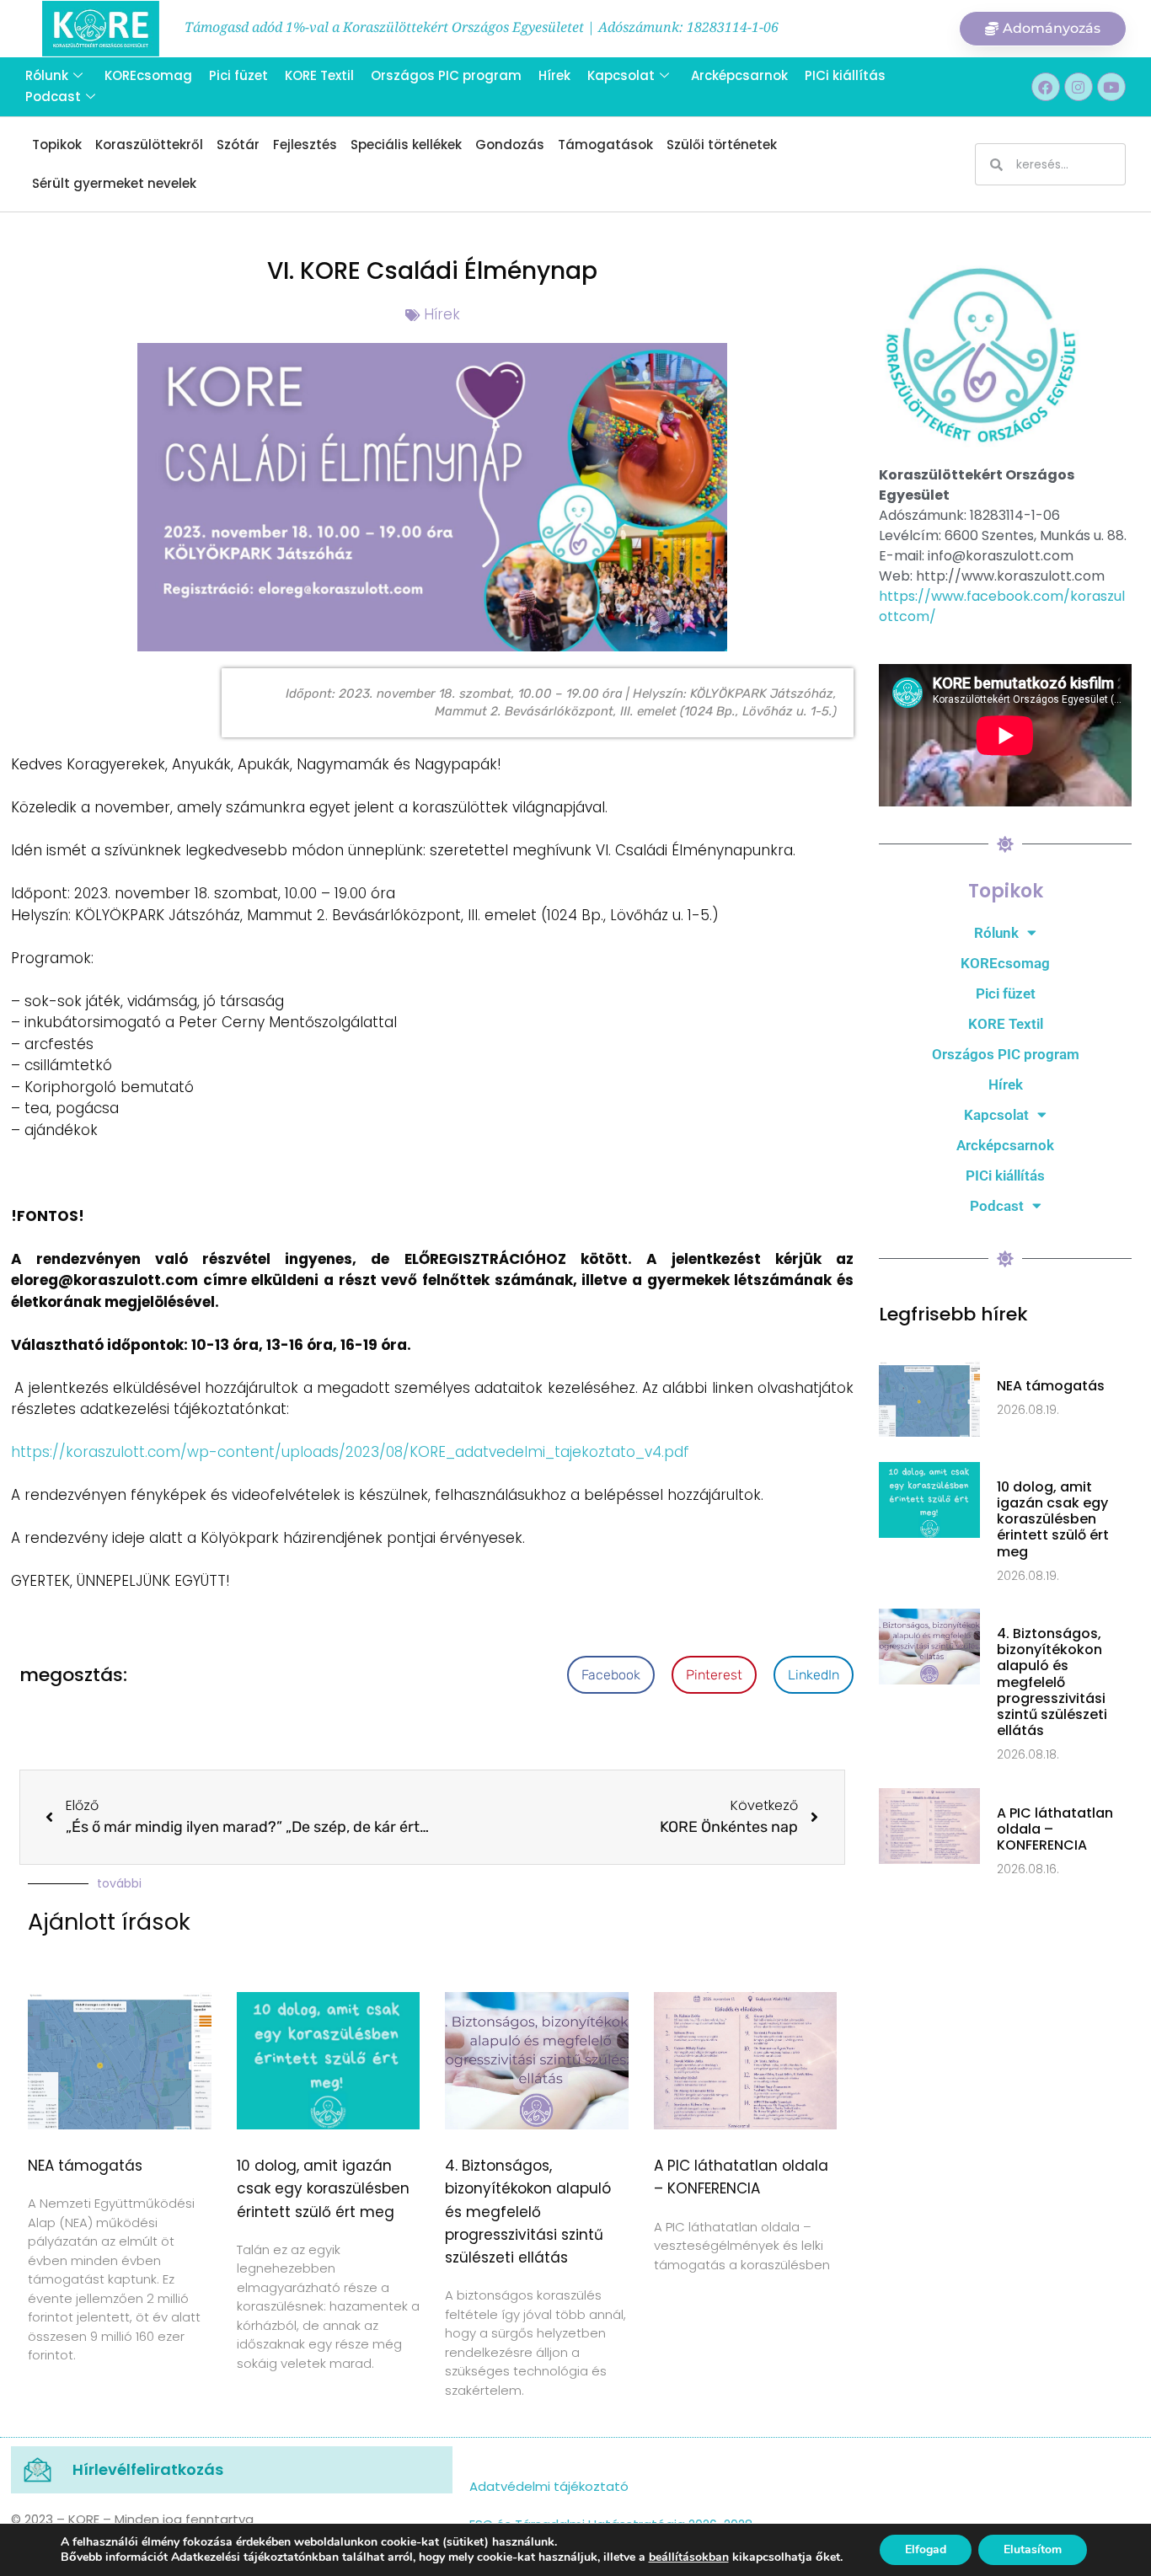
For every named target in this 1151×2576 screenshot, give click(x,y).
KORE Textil (319, 75)
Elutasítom (1033, 2549)
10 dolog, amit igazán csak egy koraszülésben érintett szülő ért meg (323, 2188)
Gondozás (510, 145)
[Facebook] (1046, 87)
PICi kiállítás (845, 75)
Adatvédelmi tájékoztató (549, 2486)
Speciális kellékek (406, 145)
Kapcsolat (621, 75)
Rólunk (47, 75)
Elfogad (926, 2549)
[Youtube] (1111, 87)
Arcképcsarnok (739, 75)
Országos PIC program (446, 75)
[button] (611, 1675)
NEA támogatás (85, 2166)
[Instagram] (1079, 87)
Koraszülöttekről (149, 145)
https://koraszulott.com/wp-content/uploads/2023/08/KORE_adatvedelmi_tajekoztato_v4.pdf (350, 1452)
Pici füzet (238, 75)
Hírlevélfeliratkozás (148, 2469)
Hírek (554, 75)
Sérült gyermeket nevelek (114, 183)
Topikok (57, 145)
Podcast (53, 96)
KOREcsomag (148, 75)
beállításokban (689, 2557)
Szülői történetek (722, 145)
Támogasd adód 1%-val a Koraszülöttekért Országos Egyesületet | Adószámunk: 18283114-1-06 (482, 27)
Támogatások (605, 145)
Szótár (238, 145)
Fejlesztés (305, 145)
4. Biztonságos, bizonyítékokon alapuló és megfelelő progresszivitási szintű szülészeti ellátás (528, 2212)
